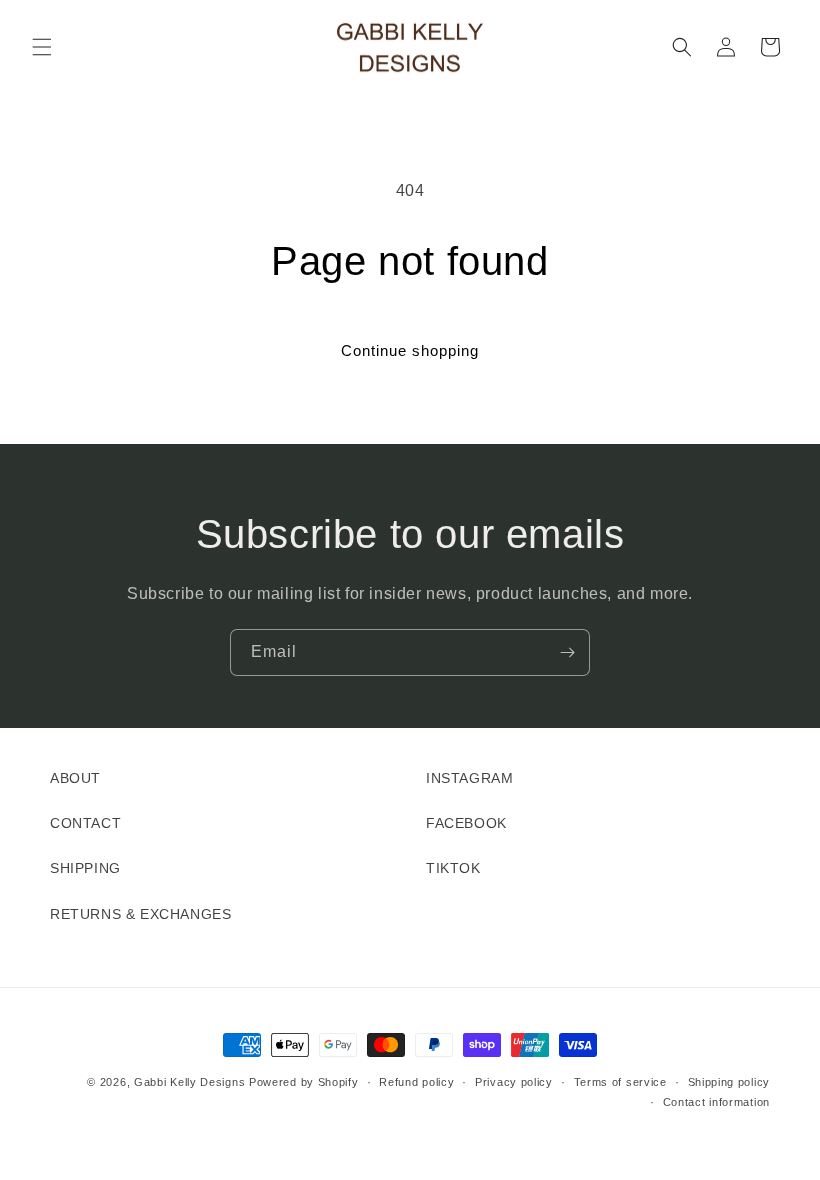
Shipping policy (729, 1082)
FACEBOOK (466, 823)
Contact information (716, 1102)
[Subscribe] (567, 652)
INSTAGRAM (469, 778)
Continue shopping (410, 350)
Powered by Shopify (304, 1082)
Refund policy (416, 1082)
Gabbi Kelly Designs (189, 1082)
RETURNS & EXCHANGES (140, 914)
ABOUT (75, 778)
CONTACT (85, 823)
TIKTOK (453, 868)
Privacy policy (514, 1082)
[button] (42, 47)
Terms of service (620, 1082)
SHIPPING (85, 868)
